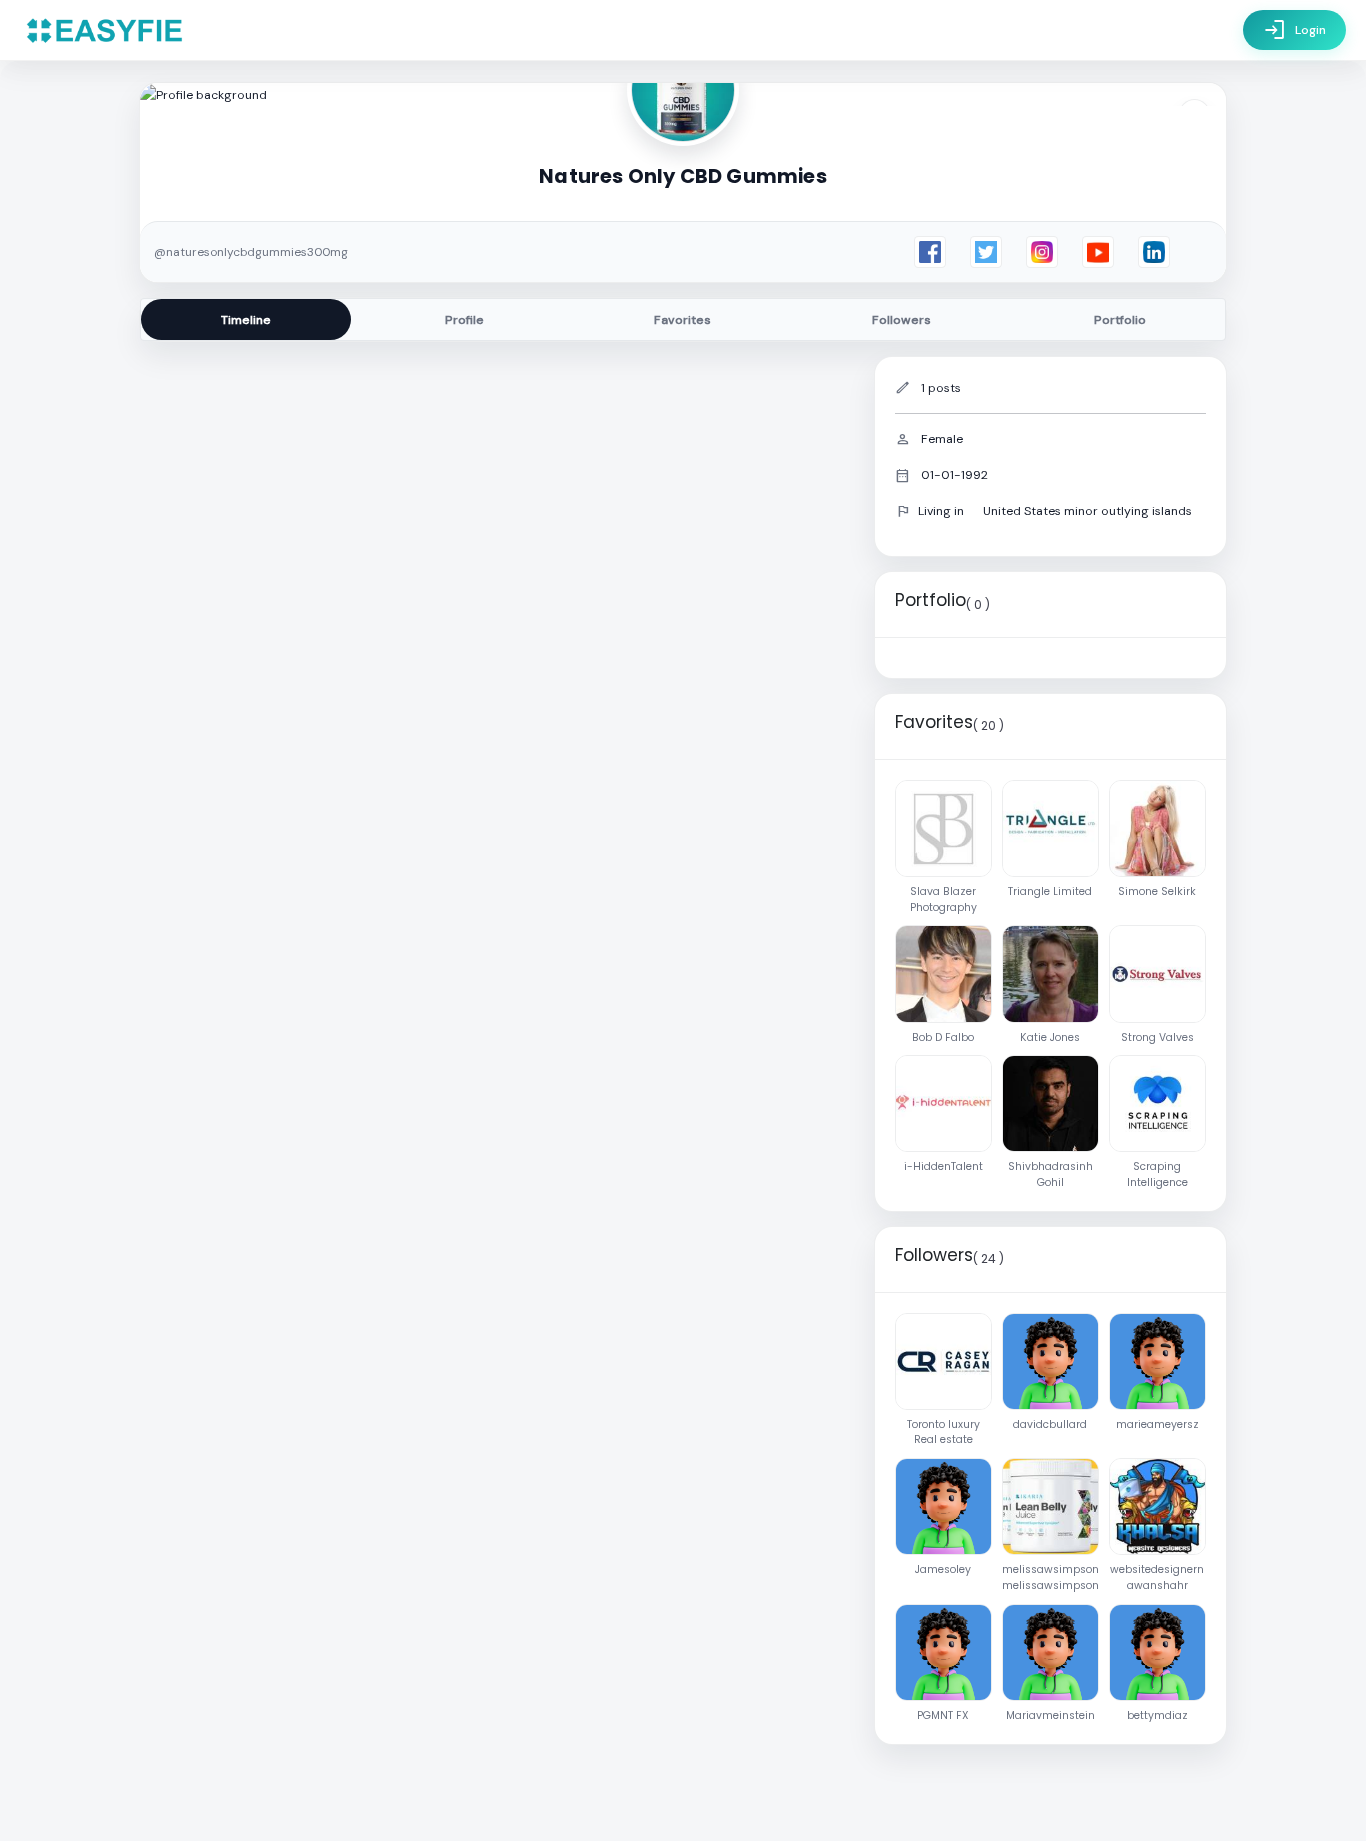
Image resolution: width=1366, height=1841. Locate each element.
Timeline (246, 320)
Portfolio (1120, 320)
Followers (901, 320)
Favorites (682, 320)
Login (1294, 30)
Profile (464, 320)
